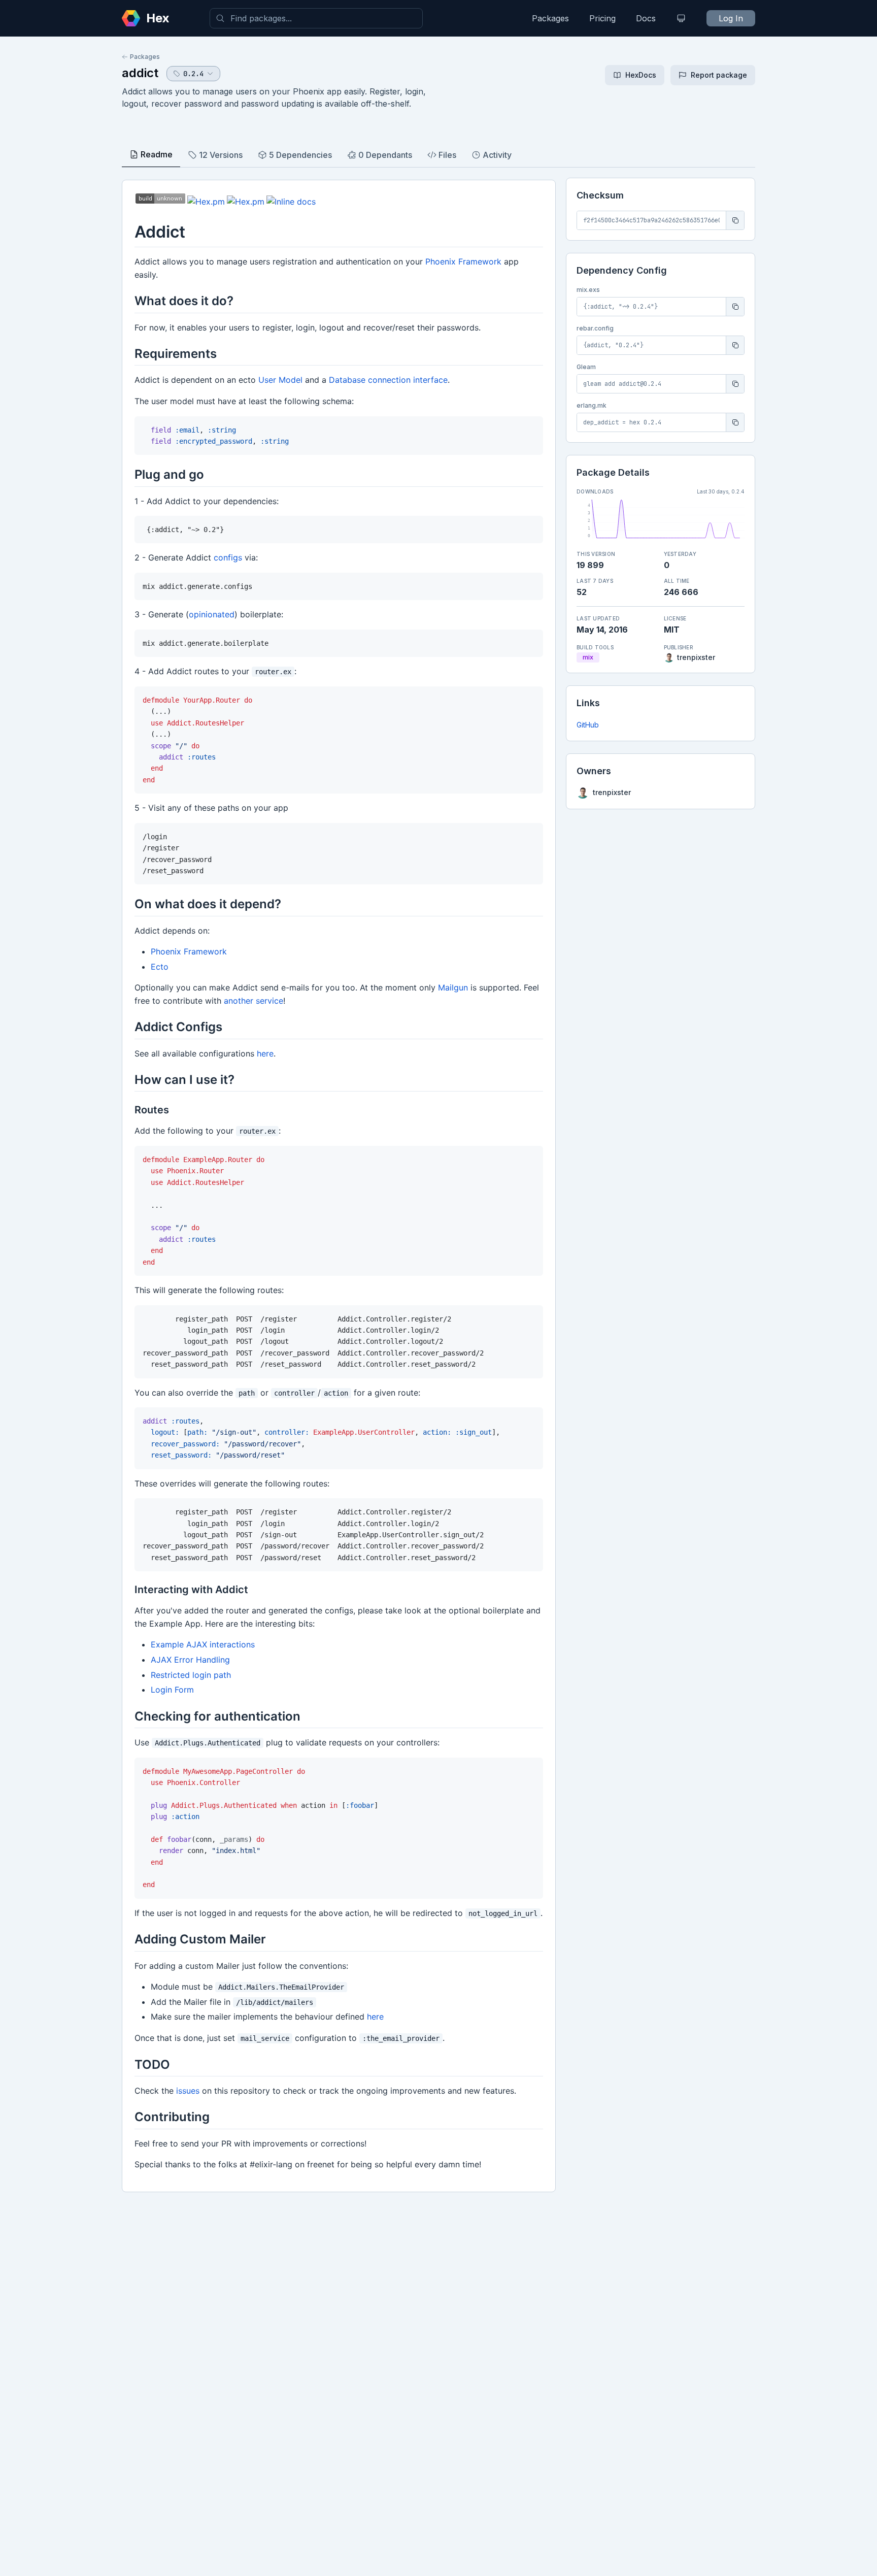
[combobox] (316, 18)
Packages (550, 18)
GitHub (588, 725)
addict (140, 73)
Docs (646, 18)
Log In (731, 18)
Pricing (602, 18)
